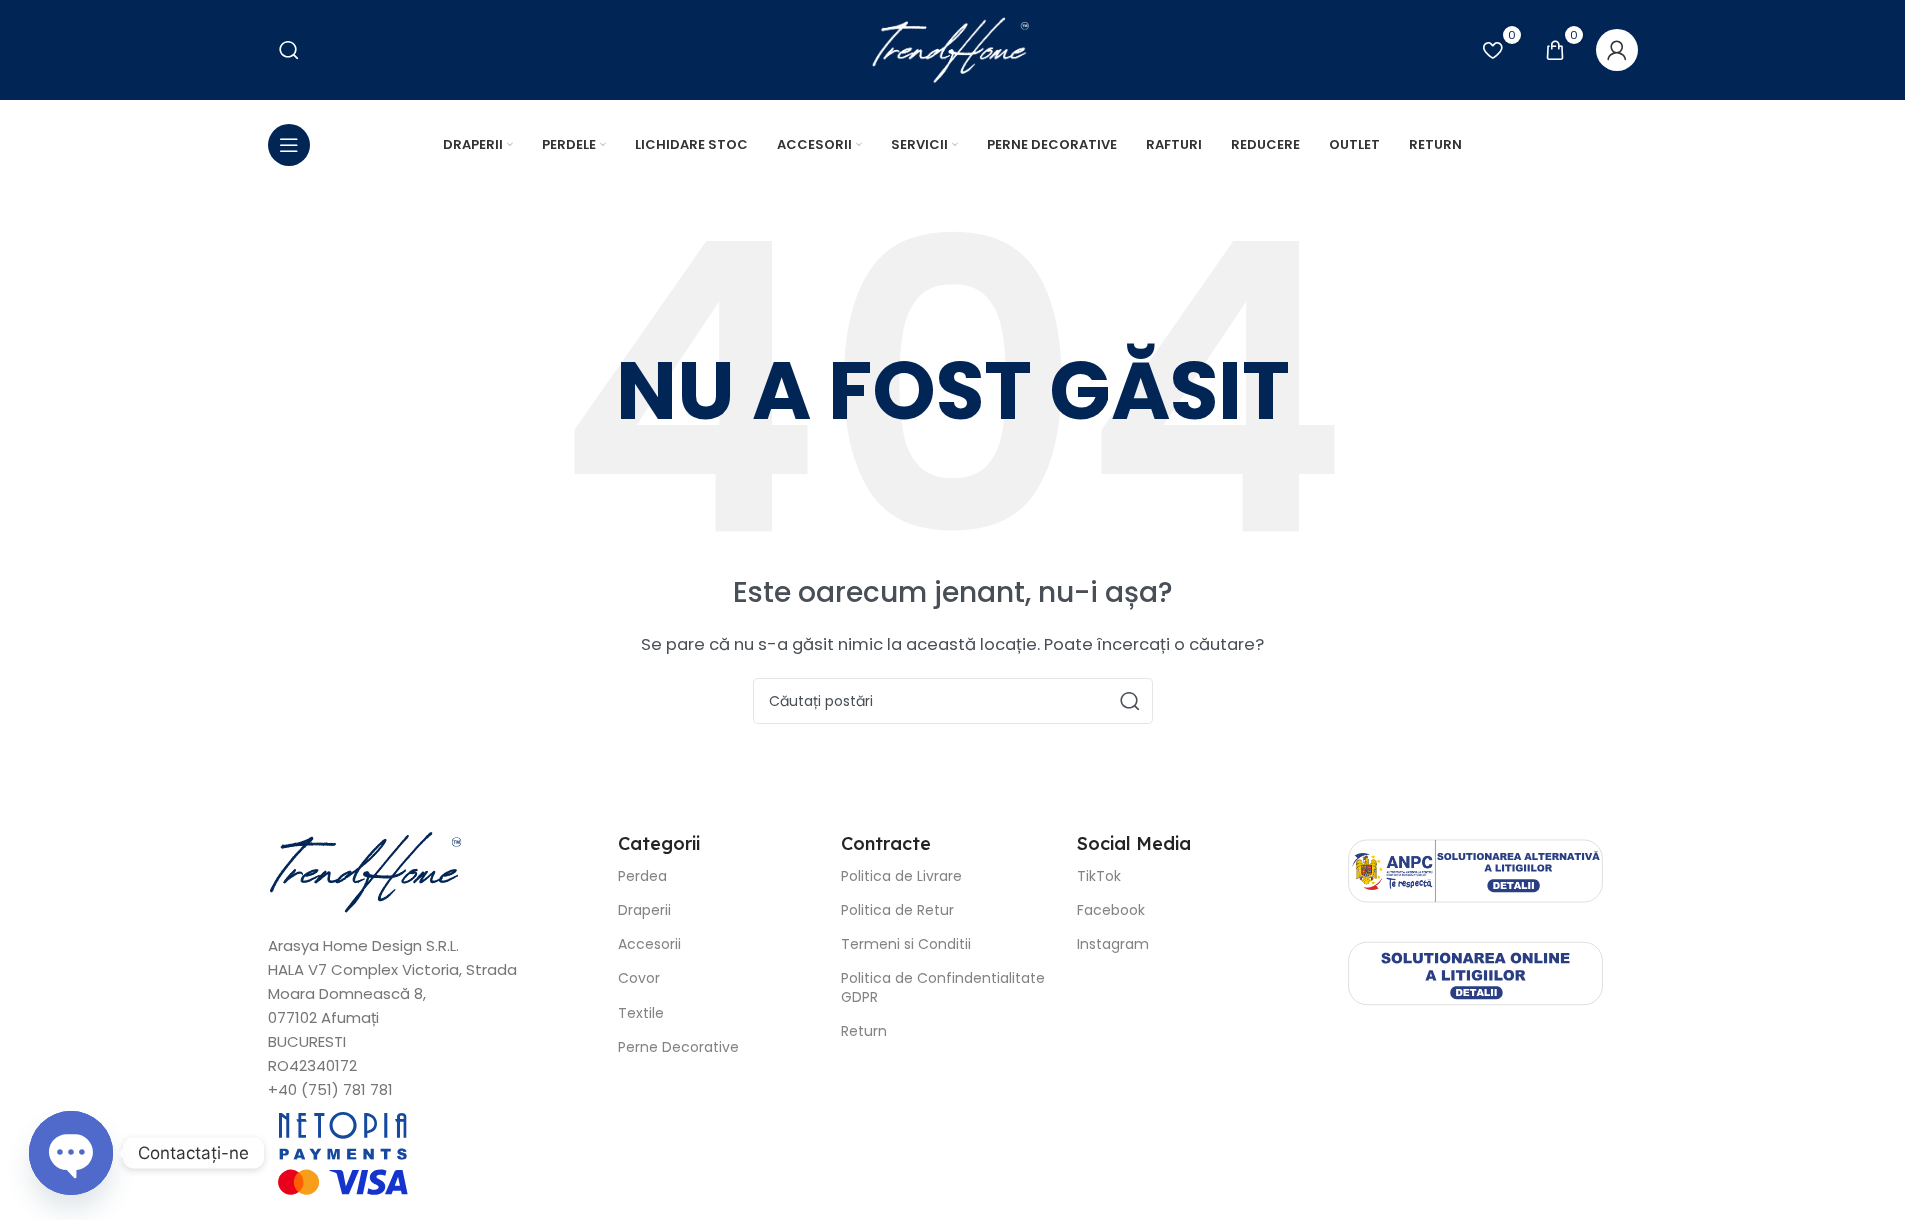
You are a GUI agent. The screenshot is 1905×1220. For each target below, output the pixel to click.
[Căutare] (289, 50)
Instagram (1113, 944)
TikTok (1099, 876)
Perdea (642, 876)
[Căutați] (1130, 701)
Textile (641, 1013)
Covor (639, 978)
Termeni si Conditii (906, 944)
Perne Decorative (678, 1047)
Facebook (1111, 910)
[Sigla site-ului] (952, 48)
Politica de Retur (897, 910)
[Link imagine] (368, 870)
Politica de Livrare (901, 876)
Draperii (644, 910)
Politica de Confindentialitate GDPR (943, 987)
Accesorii (649, 944)
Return (864, 1031)
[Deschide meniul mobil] (289, 145)
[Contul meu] (1617, 50)
